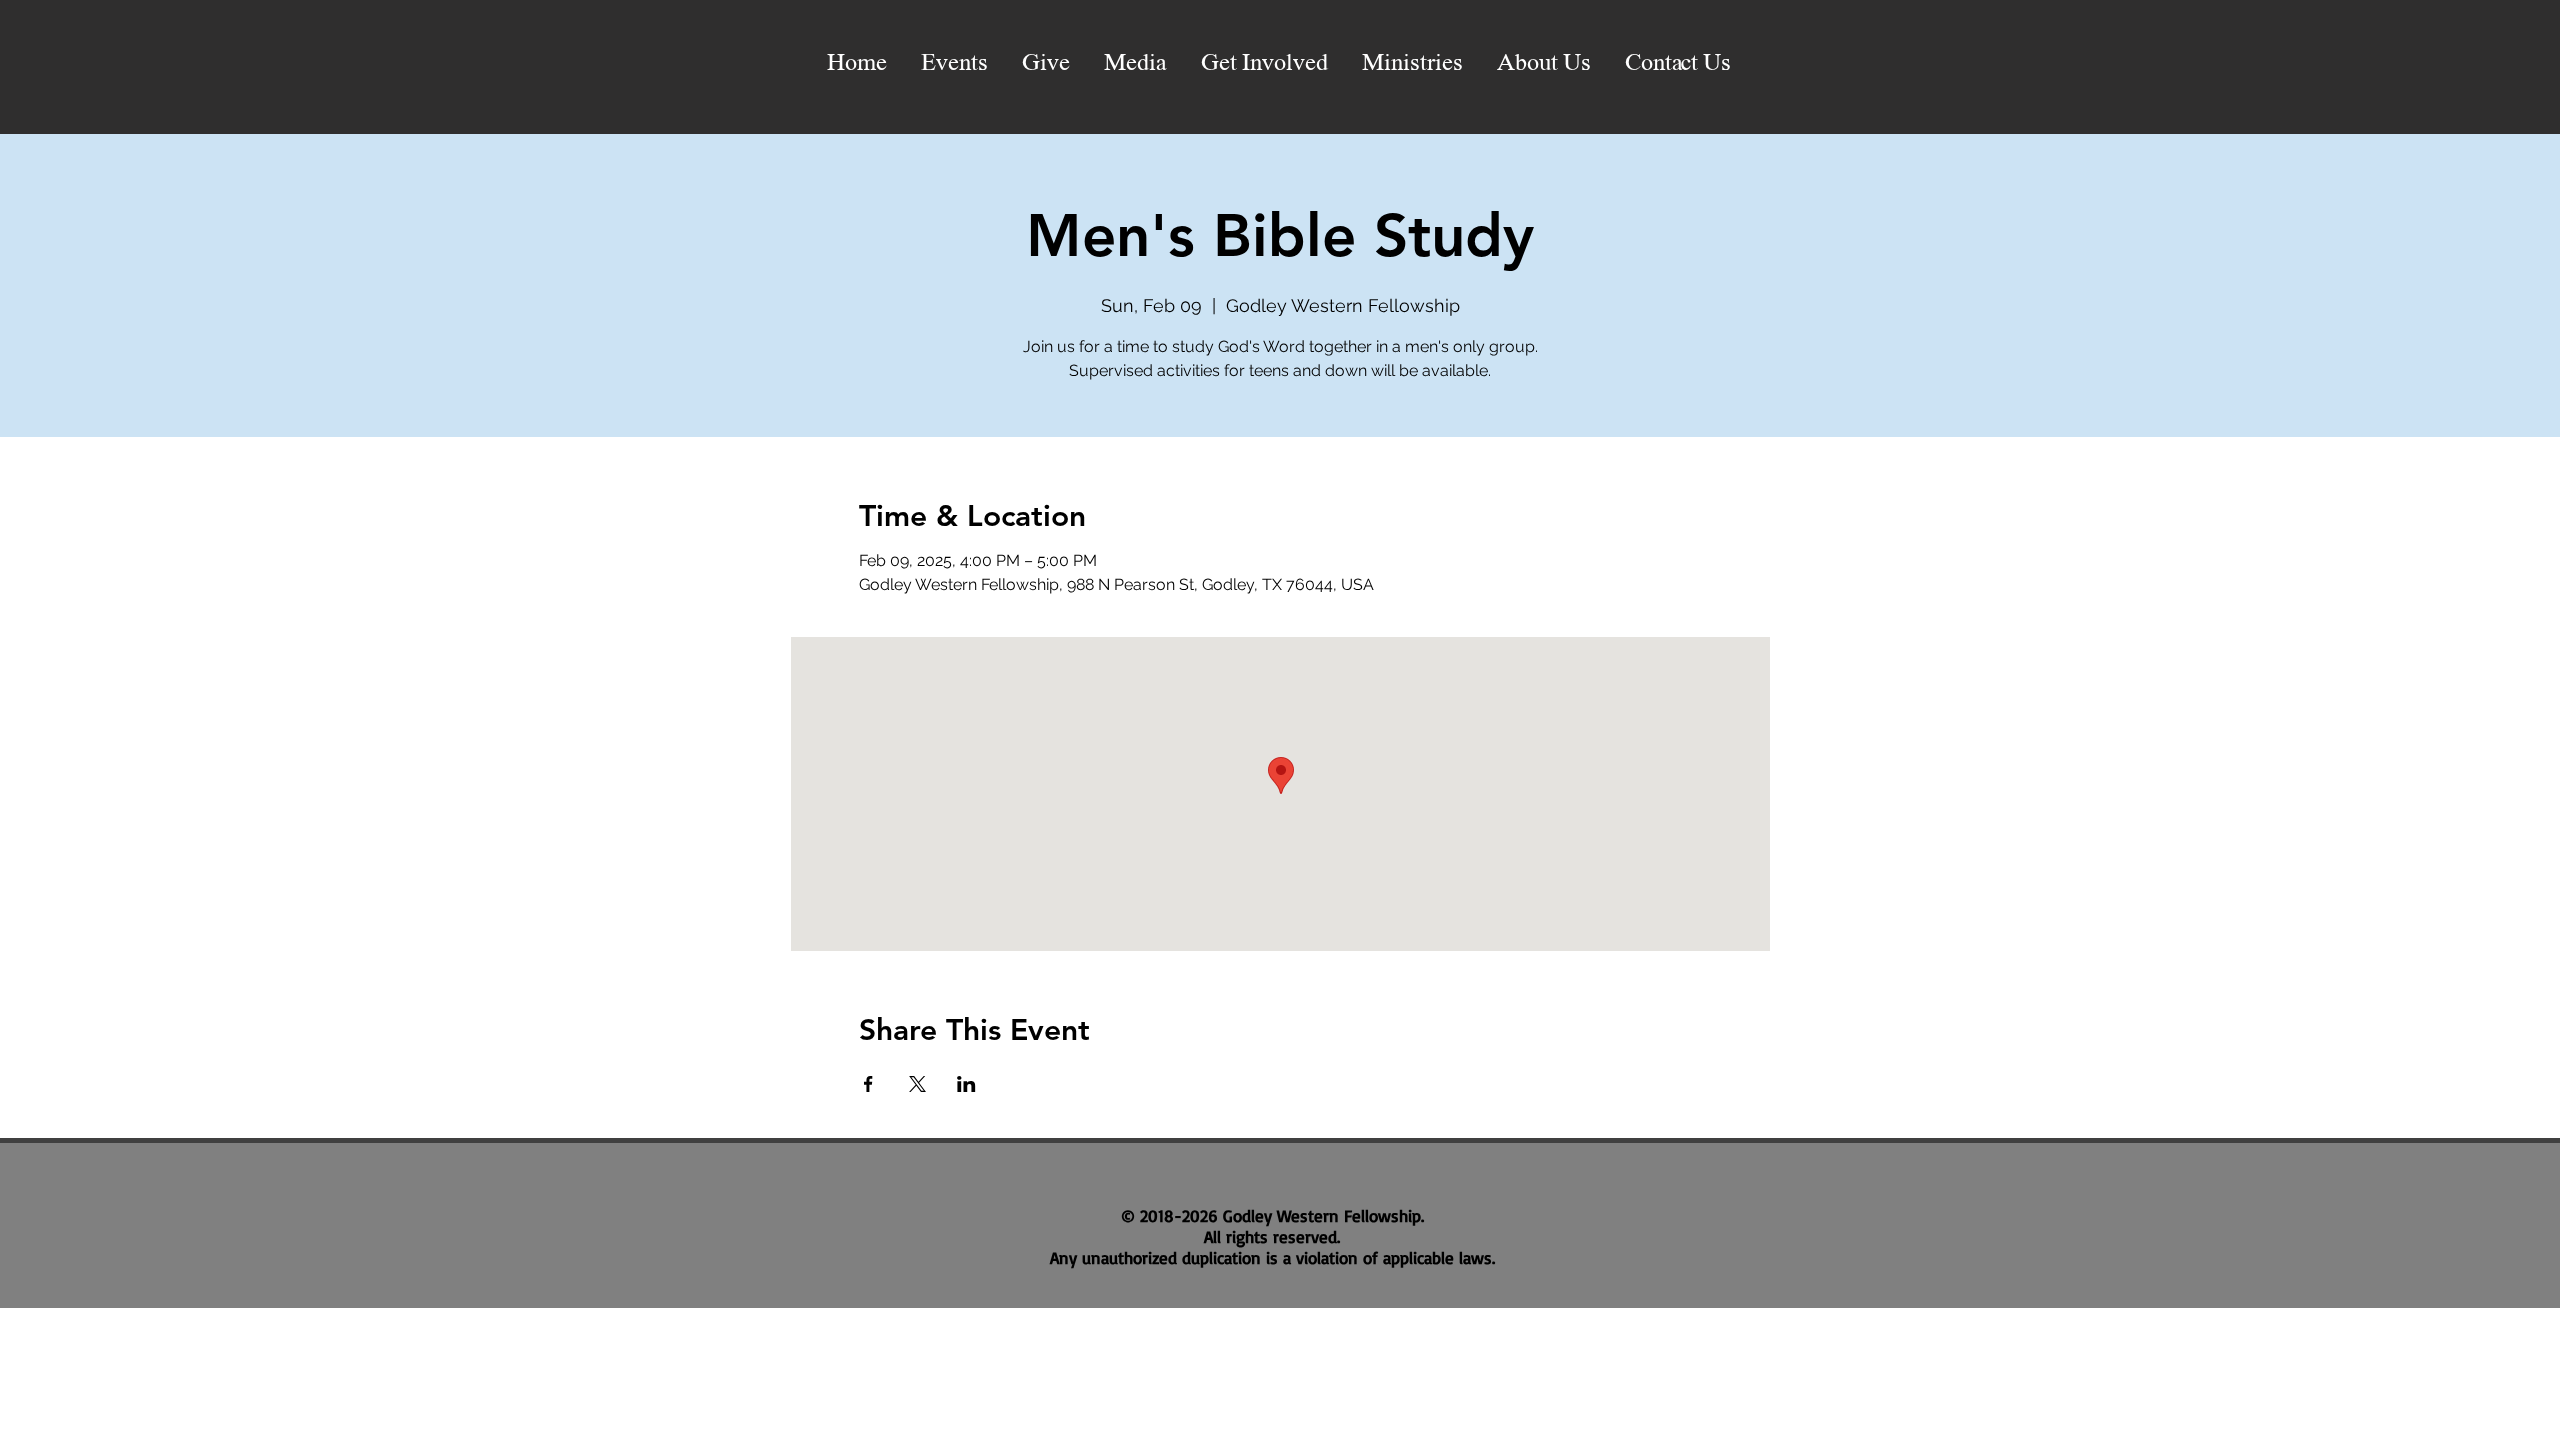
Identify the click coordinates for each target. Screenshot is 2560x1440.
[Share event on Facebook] (868, 1084)
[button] (1135, 64)
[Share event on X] (917, 1084)
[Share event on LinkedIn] (966, 1084)
